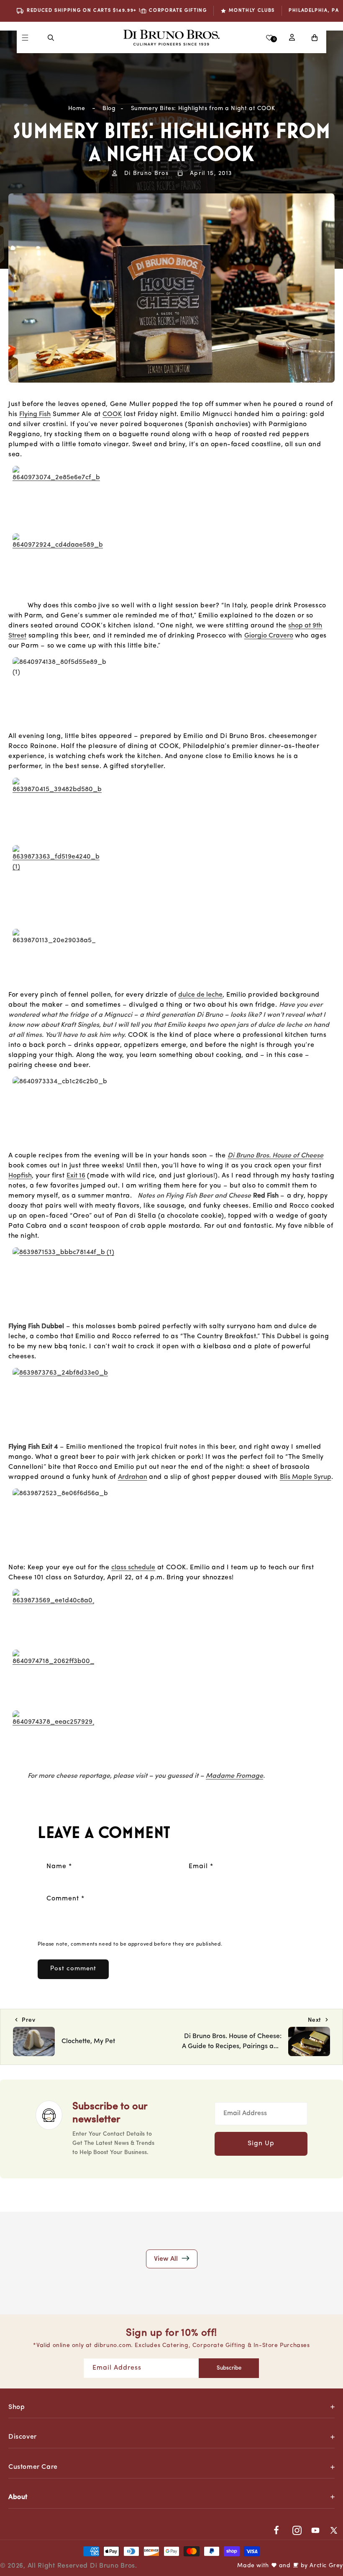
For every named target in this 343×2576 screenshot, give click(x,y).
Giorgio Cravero (269, 636)
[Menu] (25, 38)
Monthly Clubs (252, 11)
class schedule (133, 1568)
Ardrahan (133, 1477)
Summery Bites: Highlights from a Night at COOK (203, 109)
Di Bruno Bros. (114, 2566)
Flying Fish (35, 414)
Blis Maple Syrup (306, 1477)
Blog (109, 109)
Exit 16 (76, 1176)
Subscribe (229, 2368)
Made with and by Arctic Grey (290, 2566)
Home (77, 109)
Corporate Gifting (178, 11)
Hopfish (20, 1176)
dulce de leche (200, 995)
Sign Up (261, 2144)
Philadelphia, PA (314, 11)
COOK (112, 414)
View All (167, 2259)
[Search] (51, 38)
